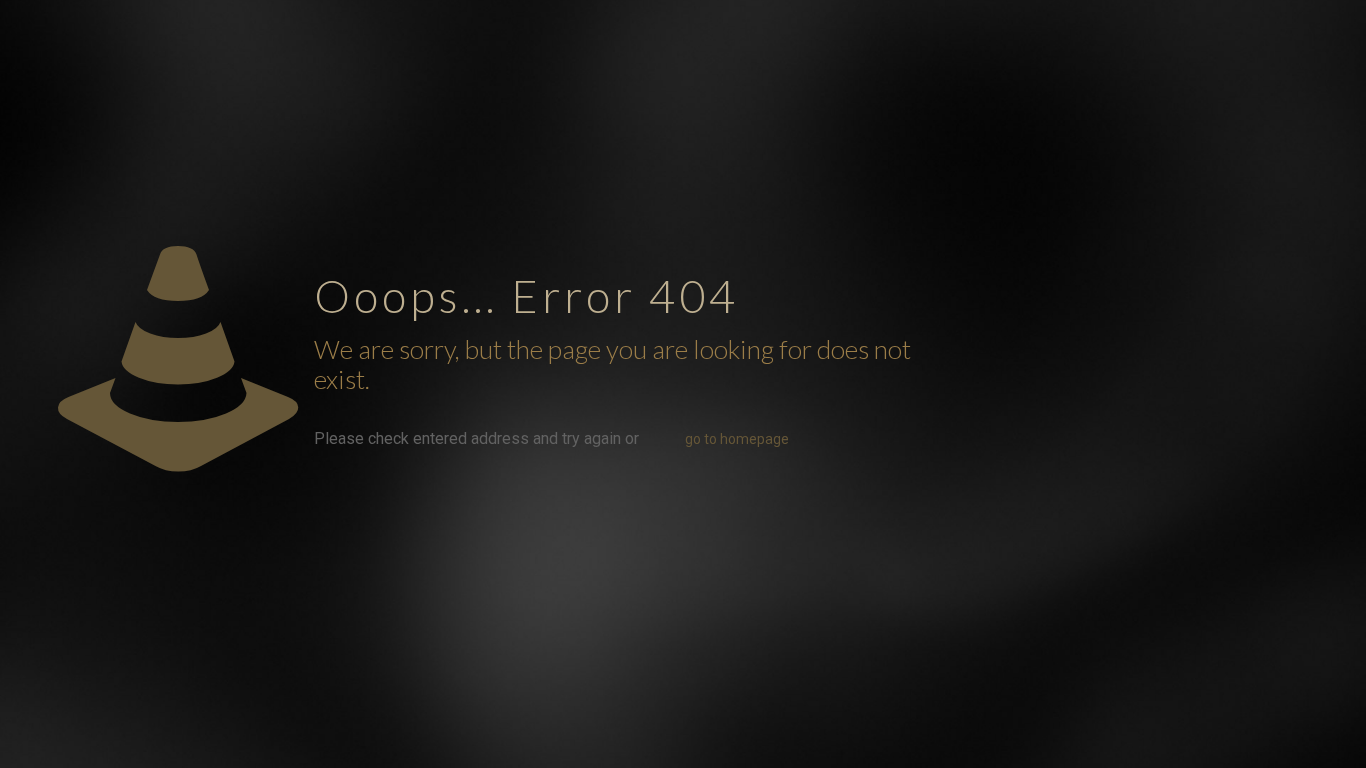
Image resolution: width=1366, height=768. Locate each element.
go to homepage (737, 439)
